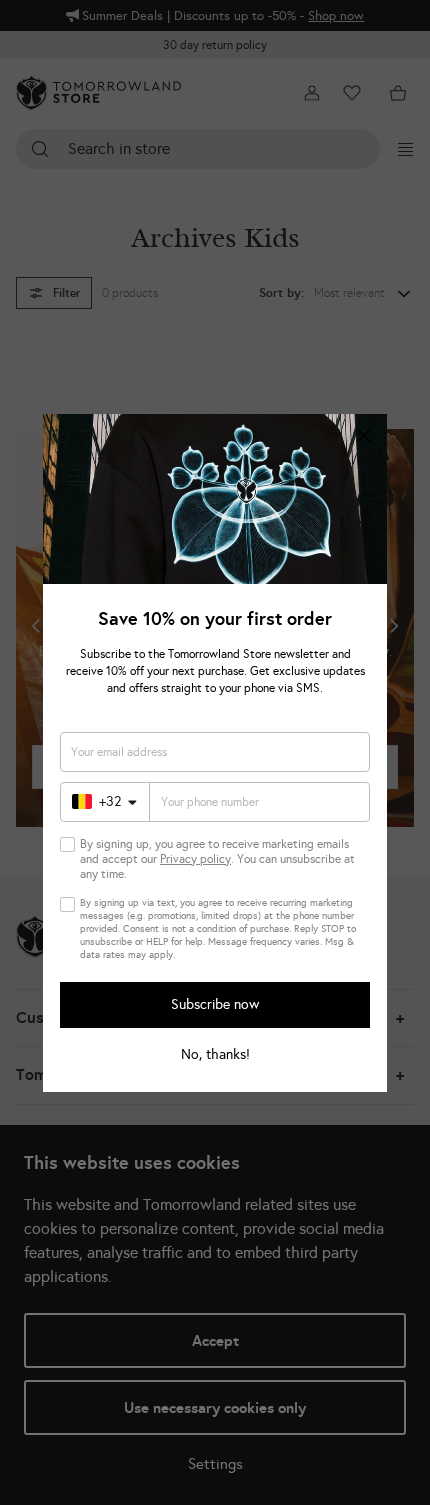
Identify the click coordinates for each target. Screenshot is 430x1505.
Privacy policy (195, 859)
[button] (364, 437)
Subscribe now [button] (215, 1004)
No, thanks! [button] (215, 1055)
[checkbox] (67, 844)
